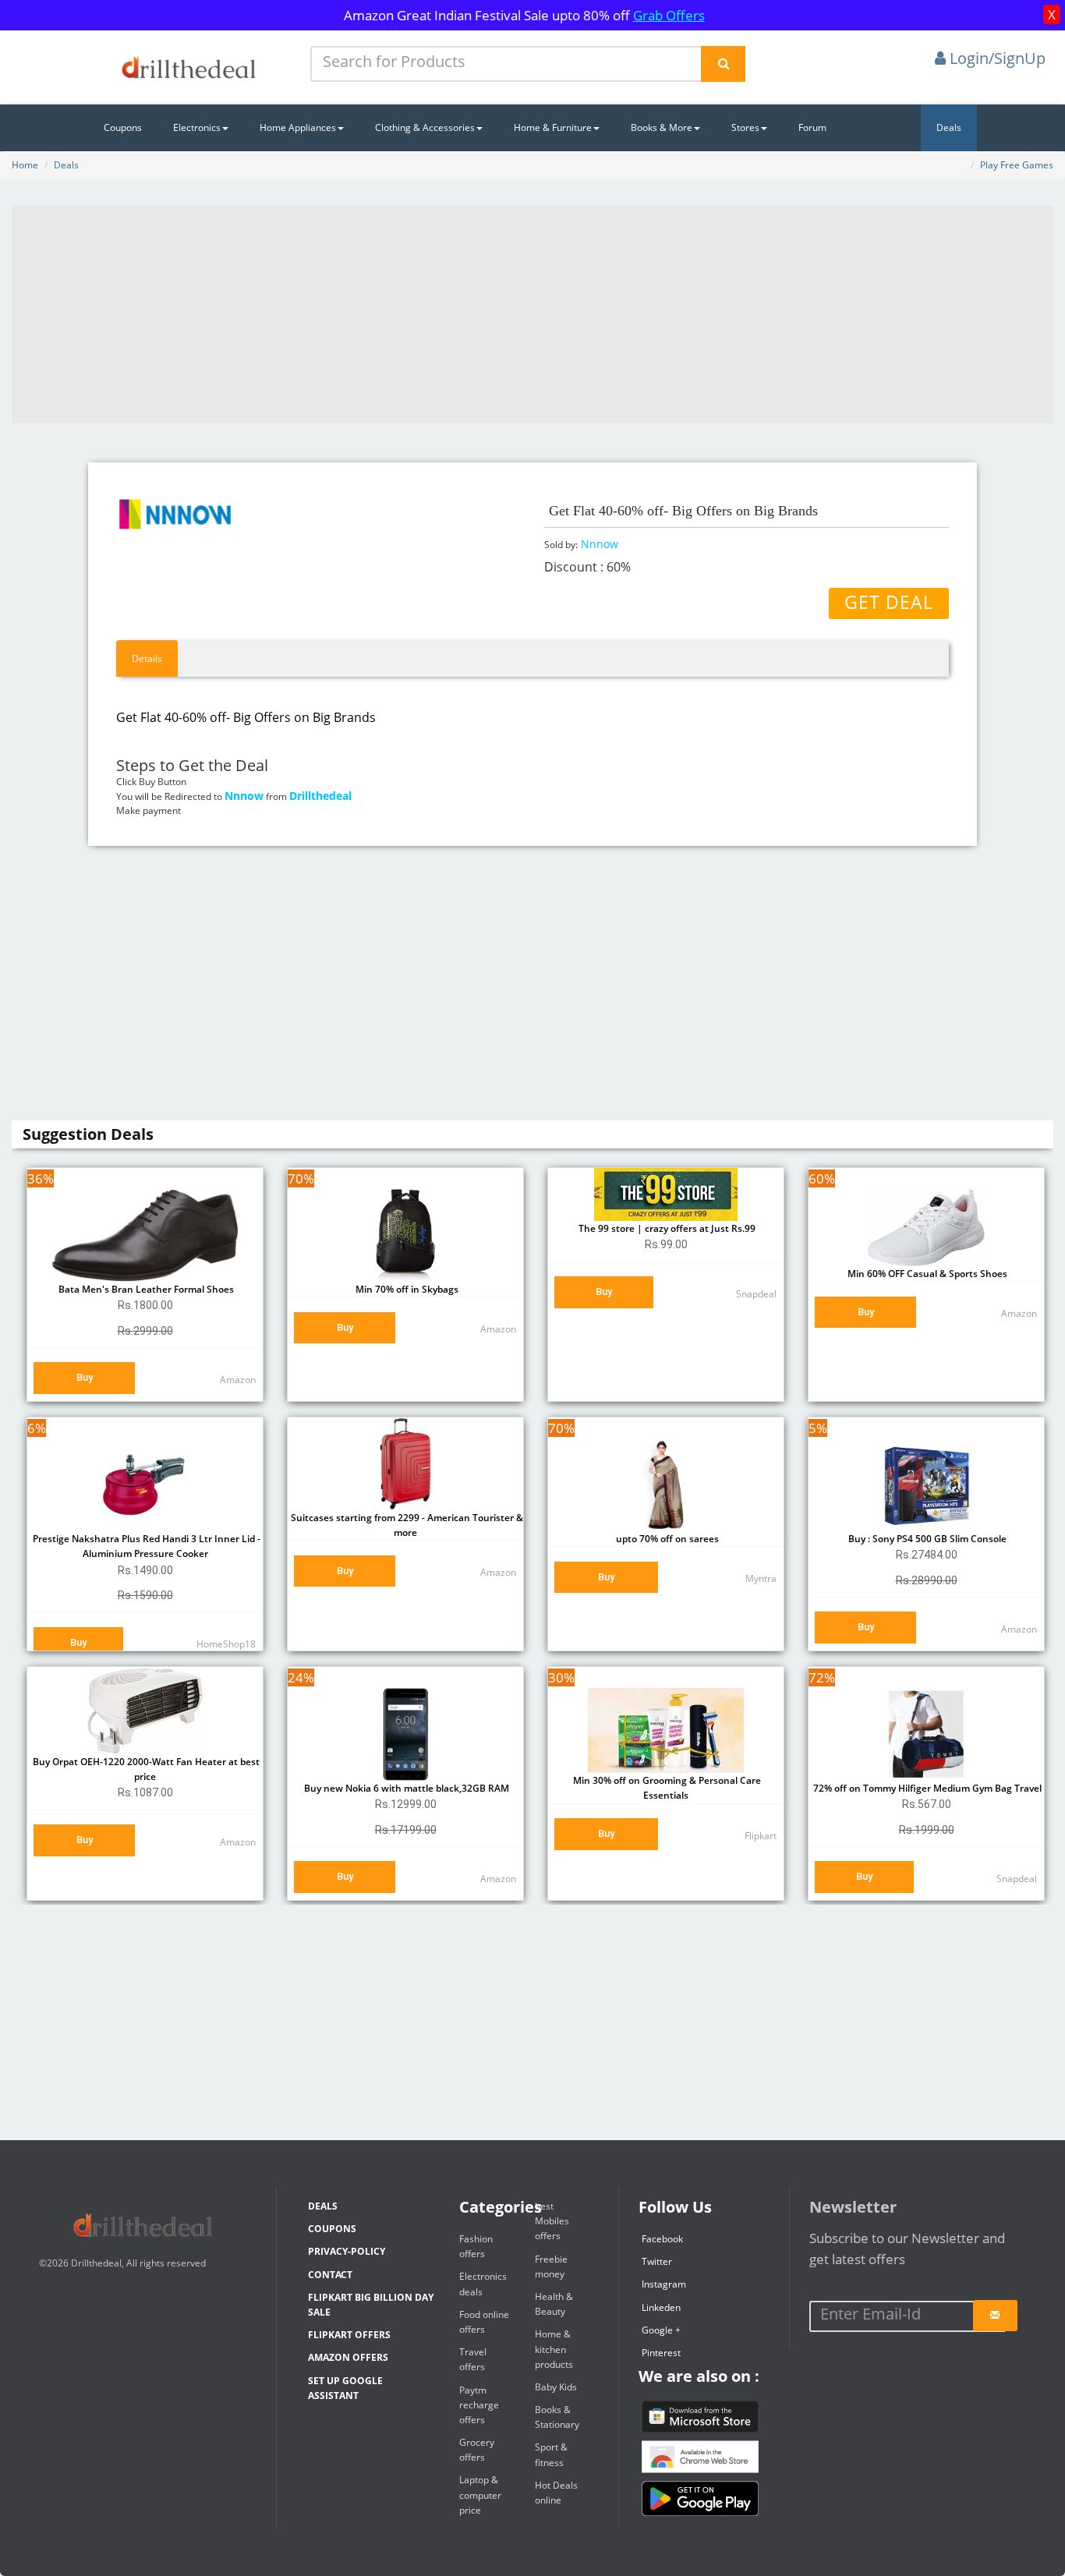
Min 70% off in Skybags (406, 1289)
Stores (745, 127)
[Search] (723, 64)
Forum (812, 127)
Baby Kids (556, 2387)
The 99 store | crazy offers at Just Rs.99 (666, 1228)
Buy (85, 1377)
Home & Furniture (553, 127)
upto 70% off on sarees (666, 1539)
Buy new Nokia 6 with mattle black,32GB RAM (405, 1788)
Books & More (662, 127)
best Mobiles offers (552, 2221)
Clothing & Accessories (425, 127)
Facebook (662, 2239)
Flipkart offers (349, 2335)
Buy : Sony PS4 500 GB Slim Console (926, 1539)
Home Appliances (298, 127)
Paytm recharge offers (479, 2405)
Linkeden (661, 2307)
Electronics (197, 127)
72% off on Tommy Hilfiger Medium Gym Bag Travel (926, 1788)
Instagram (664, 2284)
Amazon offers (348, 2357)
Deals (949, 127)
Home (25, 165)
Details (147, 658)
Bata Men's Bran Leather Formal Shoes (145, 1289)
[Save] (995, 2316)
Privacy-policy (347, 2251)
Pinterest (661, 2353)
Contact (330, 2275)
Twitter (657, 2261)
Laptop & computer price (480, 2495)
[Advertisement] (532, 314)
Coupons (123, 127)
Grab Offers (669, 15)
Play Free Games (1017, 165)
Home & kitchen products (554, 2349)
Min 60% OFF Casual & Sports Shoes (926, 1274)
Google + (661, 2330)
